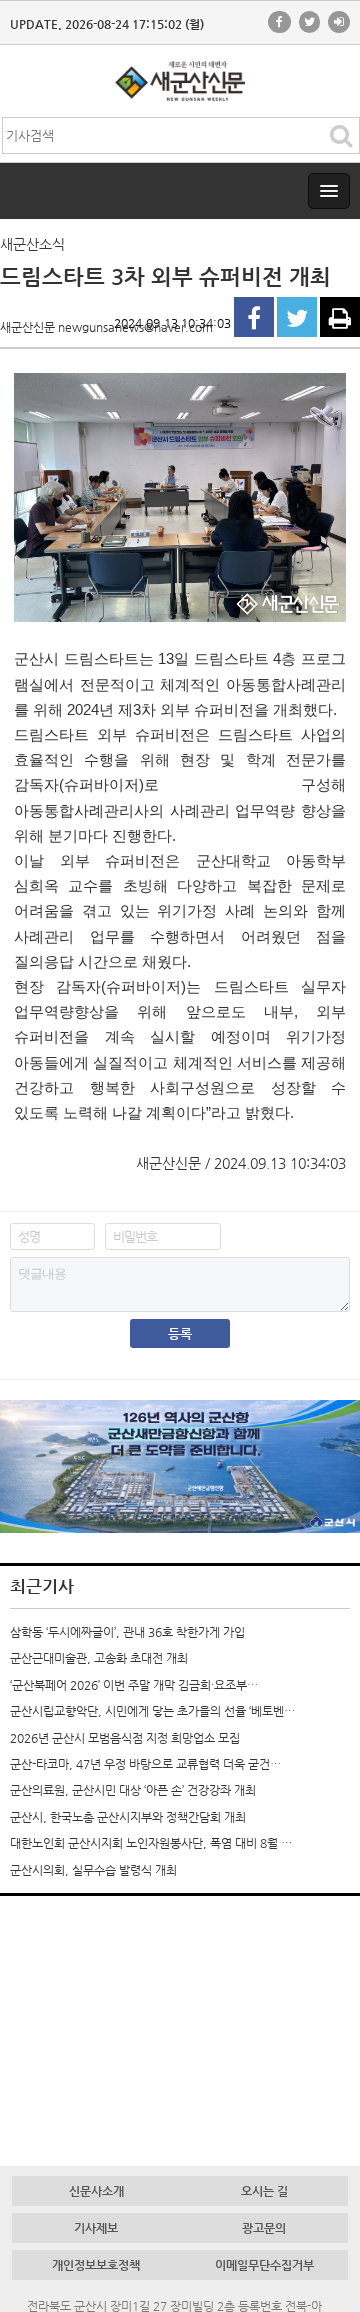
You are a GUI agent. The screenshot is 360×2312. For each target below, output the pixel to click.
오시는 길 (264, 2191)
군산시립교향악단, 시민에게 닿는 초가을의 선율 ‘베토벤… (152, 1711)
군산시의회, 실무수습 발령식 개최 (93, 1870)
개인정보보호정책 (96, 2265)
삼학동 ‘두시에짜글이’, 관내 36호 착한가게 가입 (127, 1632)
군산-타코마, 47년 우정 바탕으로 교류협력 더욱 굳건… (145, 1764)
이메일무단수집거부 (264, 2265)
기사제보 (96, 2228)
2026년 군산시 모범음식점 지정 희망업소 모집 (125, 1738)
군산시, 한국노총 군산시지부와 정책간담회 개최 (128, 1817)
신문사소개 (96, 2191)
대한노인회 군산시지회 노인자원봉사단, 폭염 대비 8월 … (151, 1843)
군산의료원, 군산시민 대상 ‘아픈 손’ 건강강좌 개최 (133, 1790)
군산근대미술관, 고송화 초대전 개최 (99, 1658)
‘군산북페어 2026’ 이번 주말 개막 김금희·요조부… (134, 1685)
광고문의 (264, 2228)
